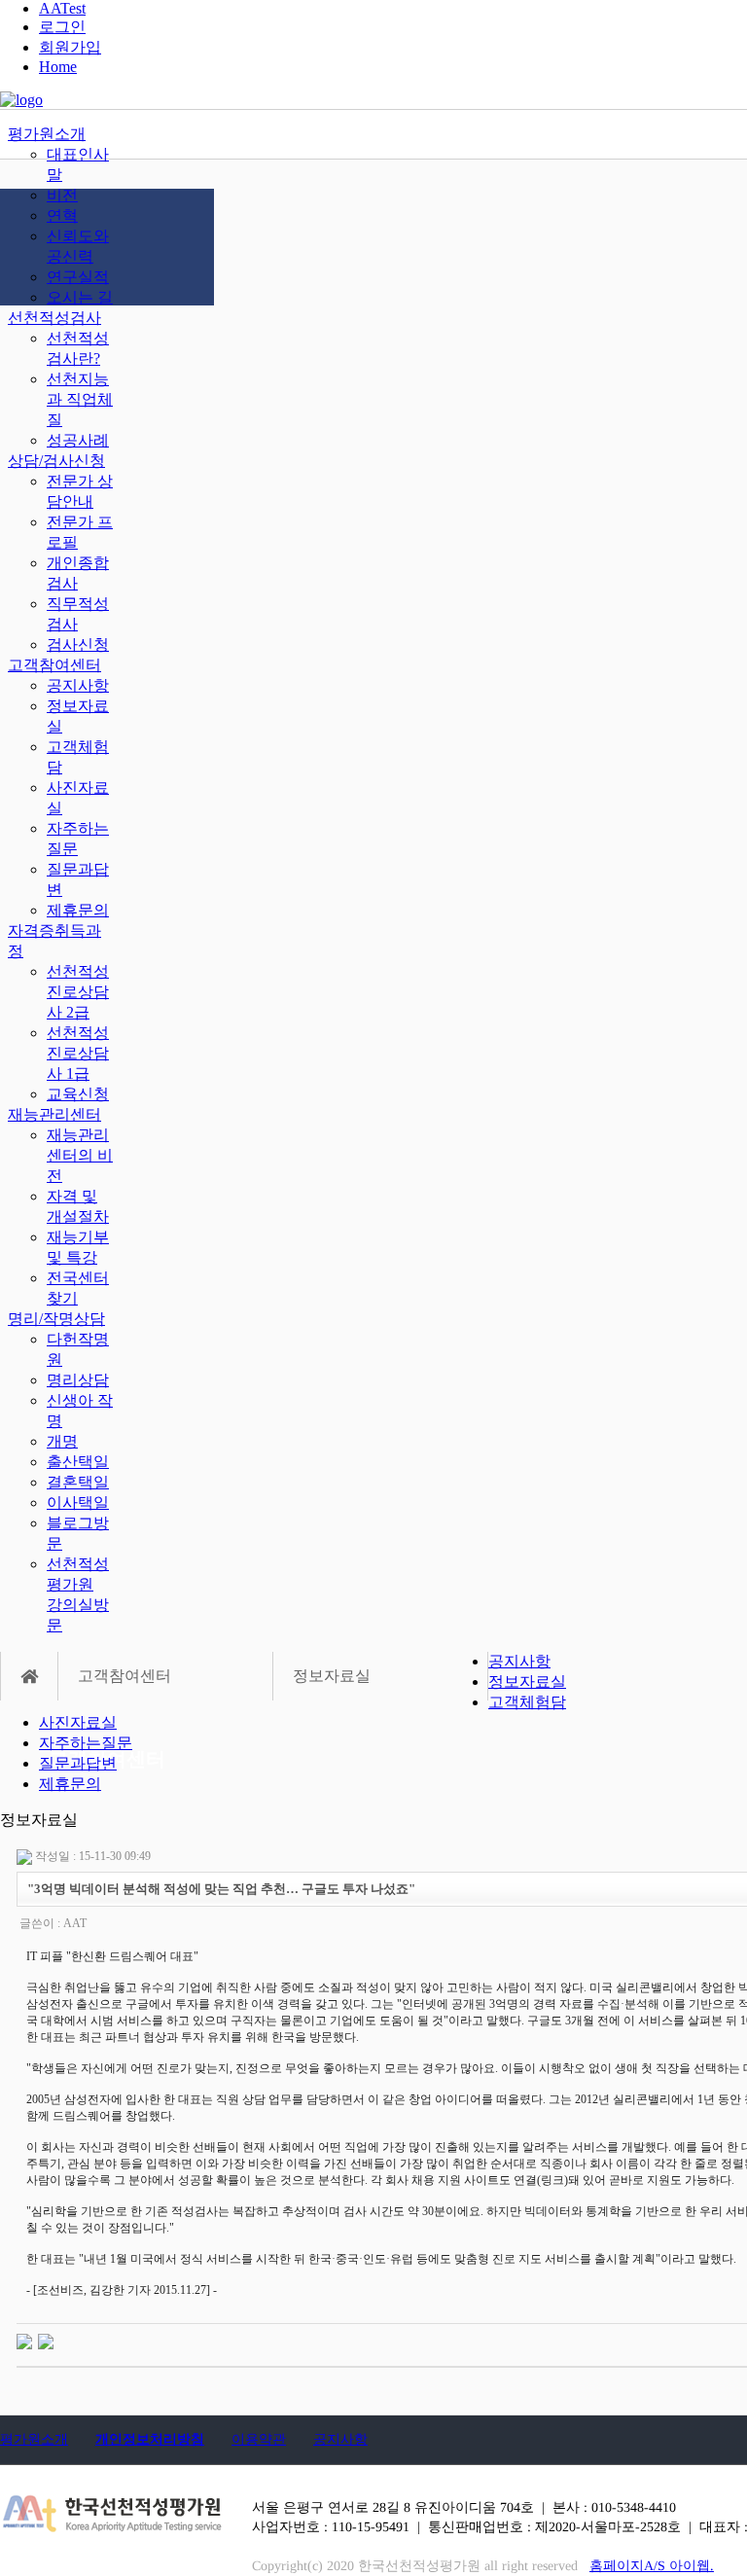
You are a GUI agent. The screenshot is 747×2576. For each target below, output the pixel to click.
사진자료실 (78, 1722)
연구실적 (78, 277)
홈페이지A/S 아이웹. (652, 2566)
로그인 (62, 27)
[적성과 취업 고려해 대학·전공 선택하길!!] (24, 2341)
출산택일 (78, 1462)
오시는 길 (80, 297)
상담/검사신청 (56, 461)
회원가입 (70, 47)
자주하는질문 (86, 1743)
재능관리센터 (54, 1114)
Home (58, 67)
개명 (62, 1441)
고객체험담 (527, 1702)
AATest (62, 8)
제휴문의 (78, 910)
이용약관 (259, 2439)
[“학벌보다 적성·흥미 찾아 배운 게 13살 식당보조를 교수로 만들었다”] (46, 2341)
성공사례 (78, 440)
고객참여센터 (54, 665)
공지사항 (78, 685)
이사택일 (78, 1503)
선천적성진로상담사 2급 (78, 992)
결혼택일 (78, 1482)
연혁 (62, 215)
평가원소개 (47, 134)
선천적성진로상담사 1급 (78, 1053)
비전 (62, 195)
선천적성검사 (54, 318)
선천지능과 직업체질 (80, 399)
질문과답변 (78, 1763)
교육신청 (78, 1094)
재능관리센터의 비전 (80, 1155)
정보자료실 (527, 1682)
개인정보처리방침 (150, 2439)
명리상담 (78, 1380)
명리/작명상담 (56, 1319)
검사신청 (78, 644)
